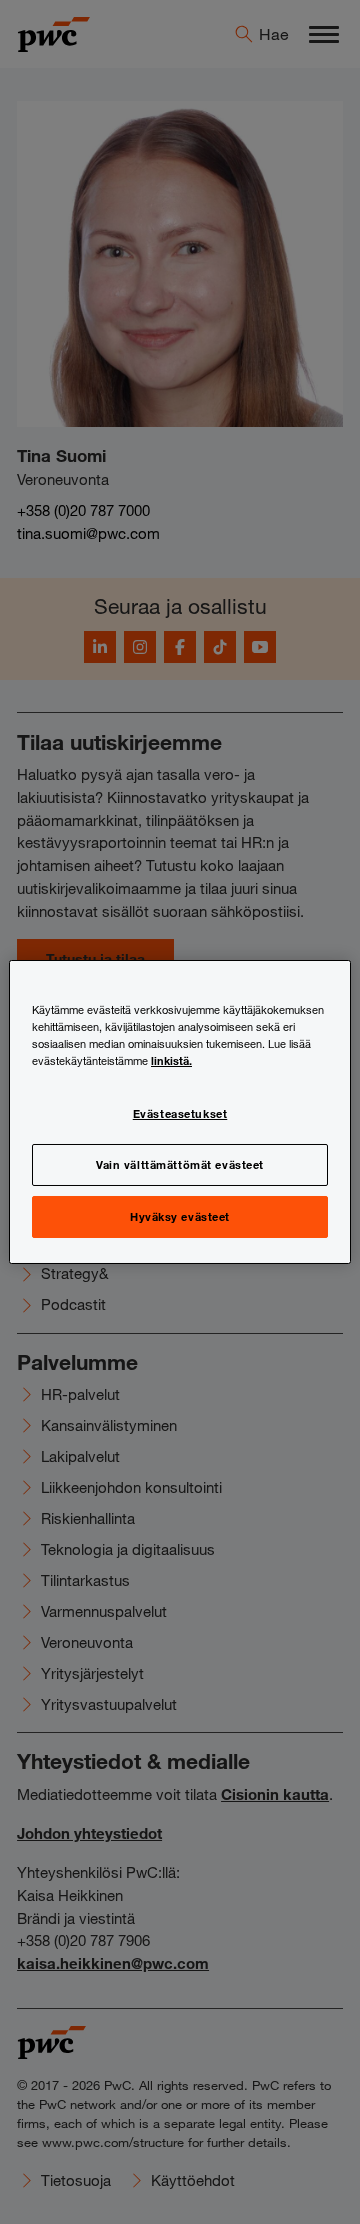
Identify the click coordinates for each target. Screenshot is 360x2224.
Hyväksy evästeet (180, 1216)
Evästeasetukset (180, 1113)
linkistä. (171, 1060)
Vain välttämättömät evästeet (180, 1164)
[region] (180, 1112)
